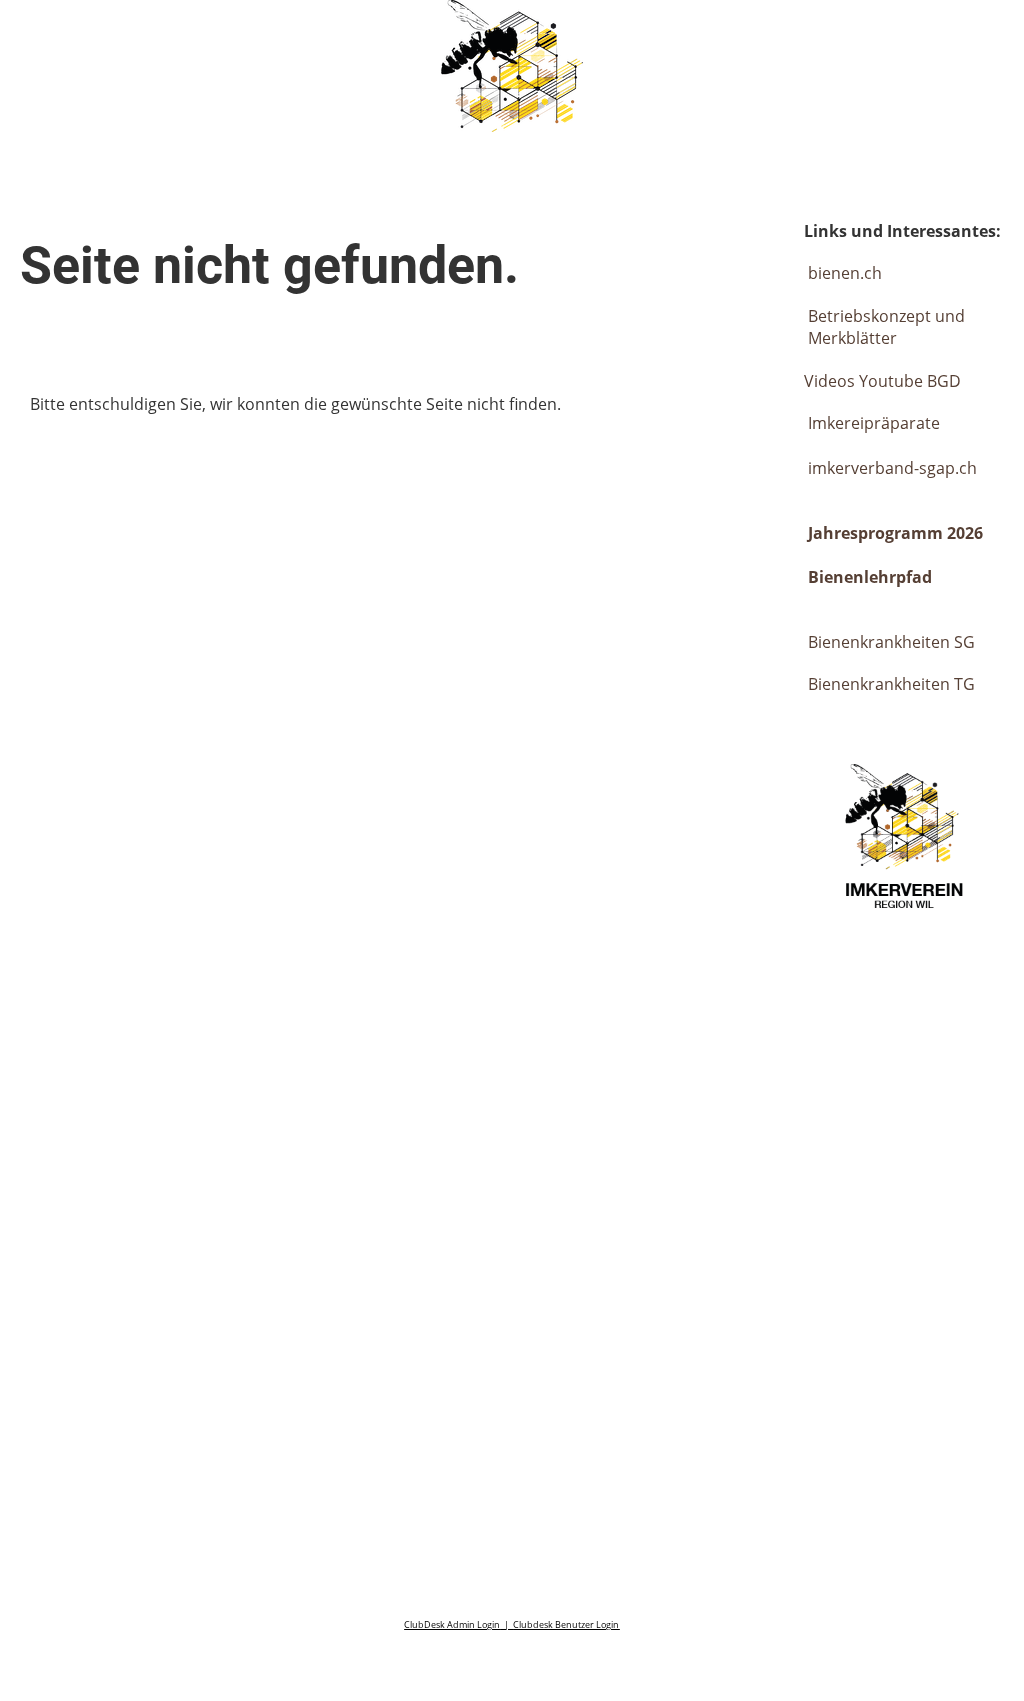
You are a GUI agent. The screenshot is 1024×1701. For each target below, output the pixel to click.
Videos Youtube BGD (882, 381)
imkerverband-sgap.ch (892, 468)
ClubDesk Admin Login (452, 1624)
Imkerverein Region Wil (178, 38)
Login (847, 37)
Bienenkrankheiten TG (891, 684)
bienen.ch (845, 273)
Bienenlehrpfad (870, 577)
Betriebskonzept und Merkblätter (886, 327)
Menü (964, 37)
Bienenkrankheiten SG (891, 642)
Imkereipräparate (872, 423)
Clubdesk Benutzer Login (566, 1624)
